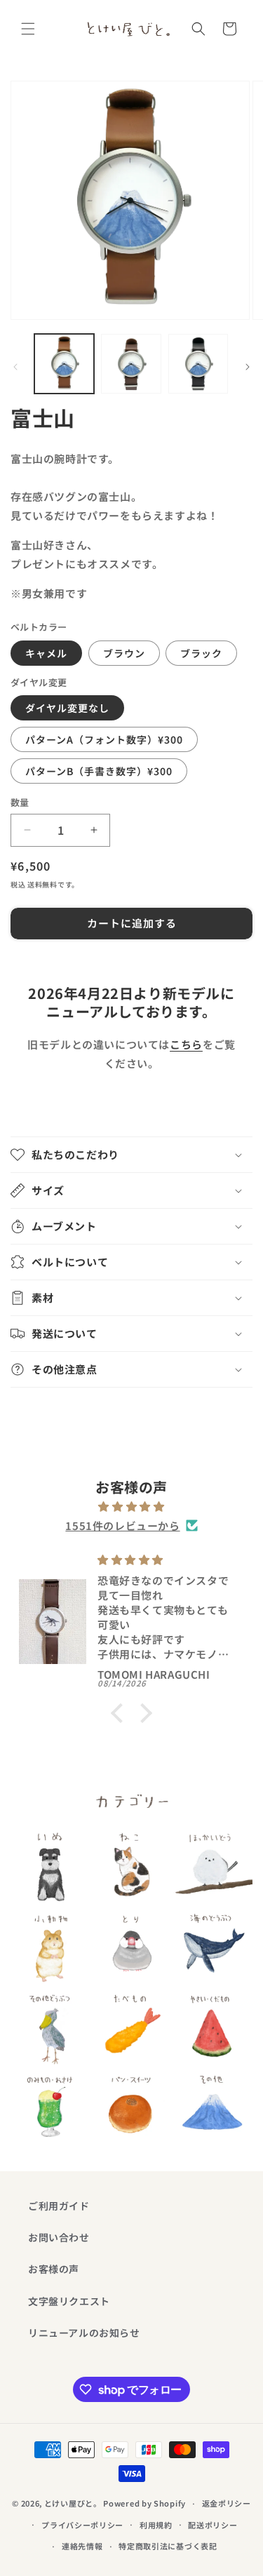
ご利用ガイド (59, 2206)
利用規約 (156, 2525)
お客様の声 (54, 2269)
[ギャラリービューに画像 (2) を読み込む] (131, 364)
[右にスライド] (248, 367)
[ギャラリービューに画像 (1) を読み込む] (64, 364)
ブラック (201, 653)
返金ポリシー (227, 2503)
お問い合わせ (59, 2237)
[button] (28, 29)
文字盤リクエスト (69, 2301)
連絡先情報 (82, 2546)
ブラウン (124, 653)
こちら (186, 1044)
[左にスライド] (15, 367)
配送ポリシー (213, 2525)
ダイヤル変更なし (67, 708)
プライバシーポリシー (82, 2525)
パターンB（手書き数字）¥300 (99, 771)
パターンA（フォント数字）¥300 (104, 739)
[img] (131, 1506)
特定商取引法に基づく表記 (168, 2546)
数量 (20, 802)
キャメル (46, 653)
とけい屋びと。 (73, 2503)
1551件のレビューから (122, 1525)
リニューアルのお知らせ (84, 2333)
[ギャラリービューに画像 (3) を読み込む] (198, 364)
